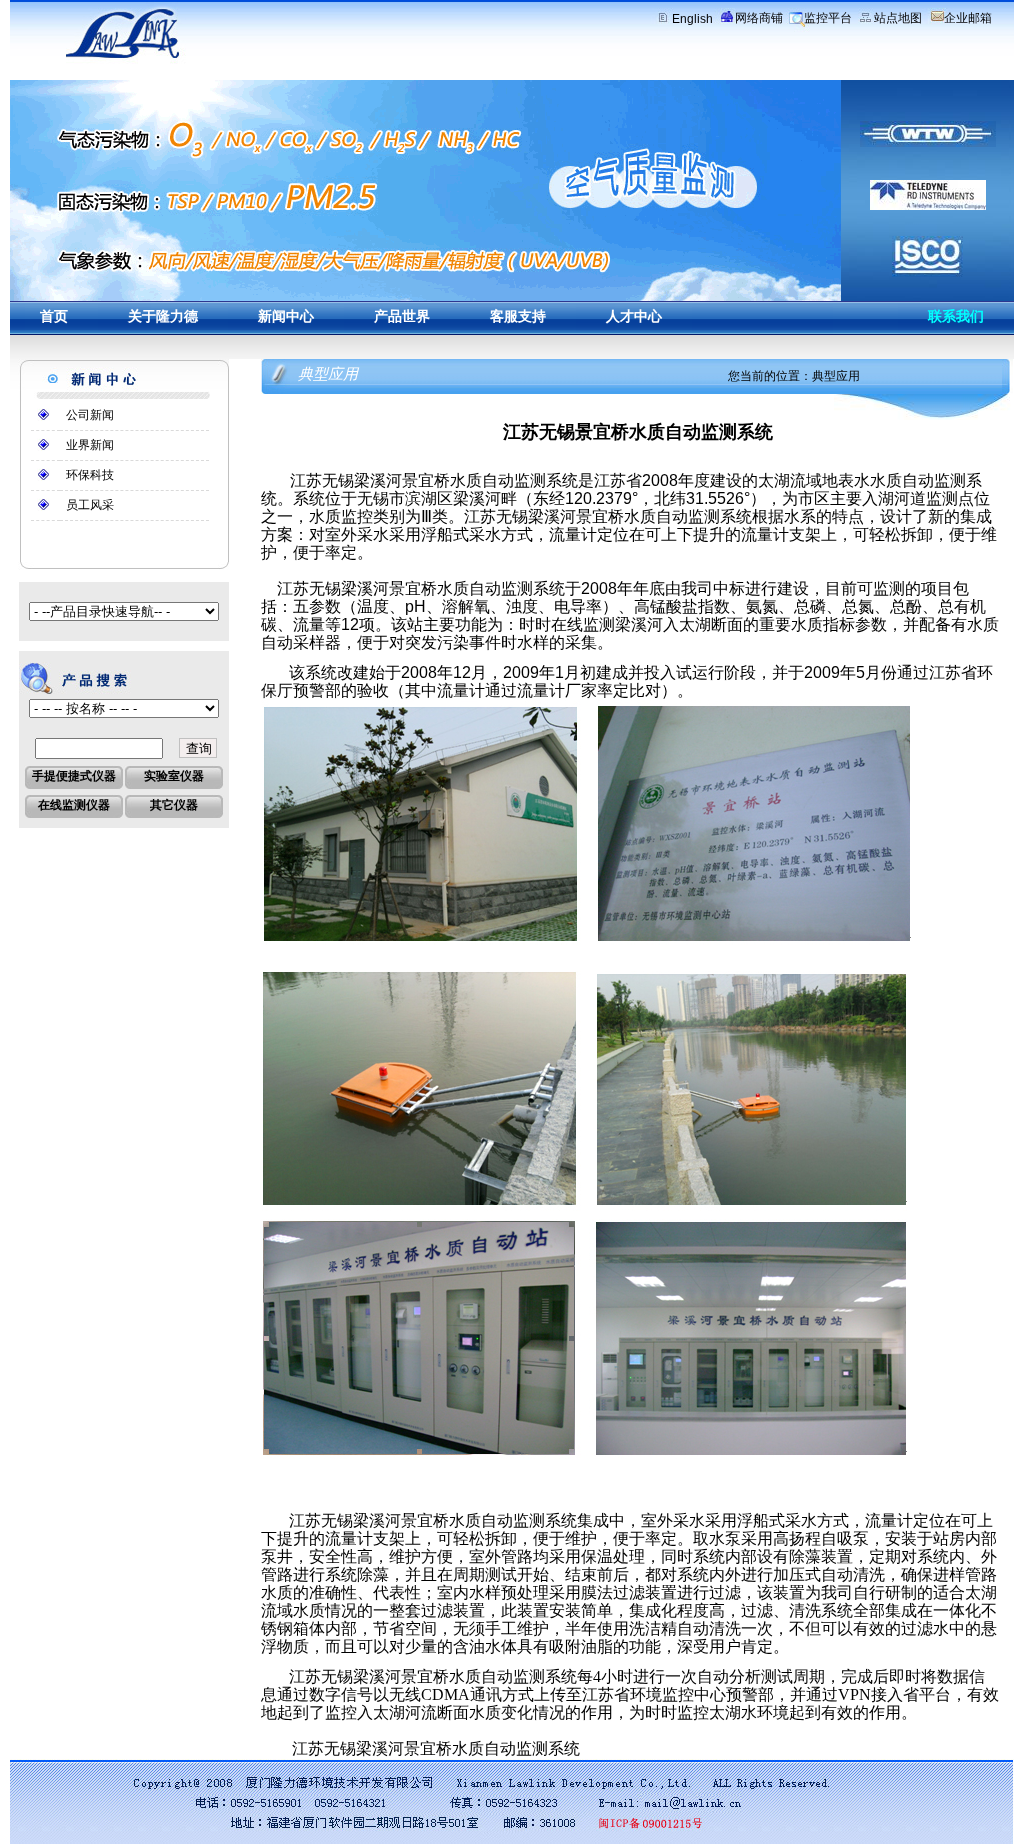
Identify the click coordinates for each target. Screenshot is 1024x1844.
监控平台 (828, 18)
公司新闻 (90, 415)
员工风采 (90, 505)
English (692, 19)
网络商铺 (759, 18)
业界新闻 (90, 445)
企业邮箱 (968, 18)
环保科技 (90, 475)
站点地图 (898, 18)
